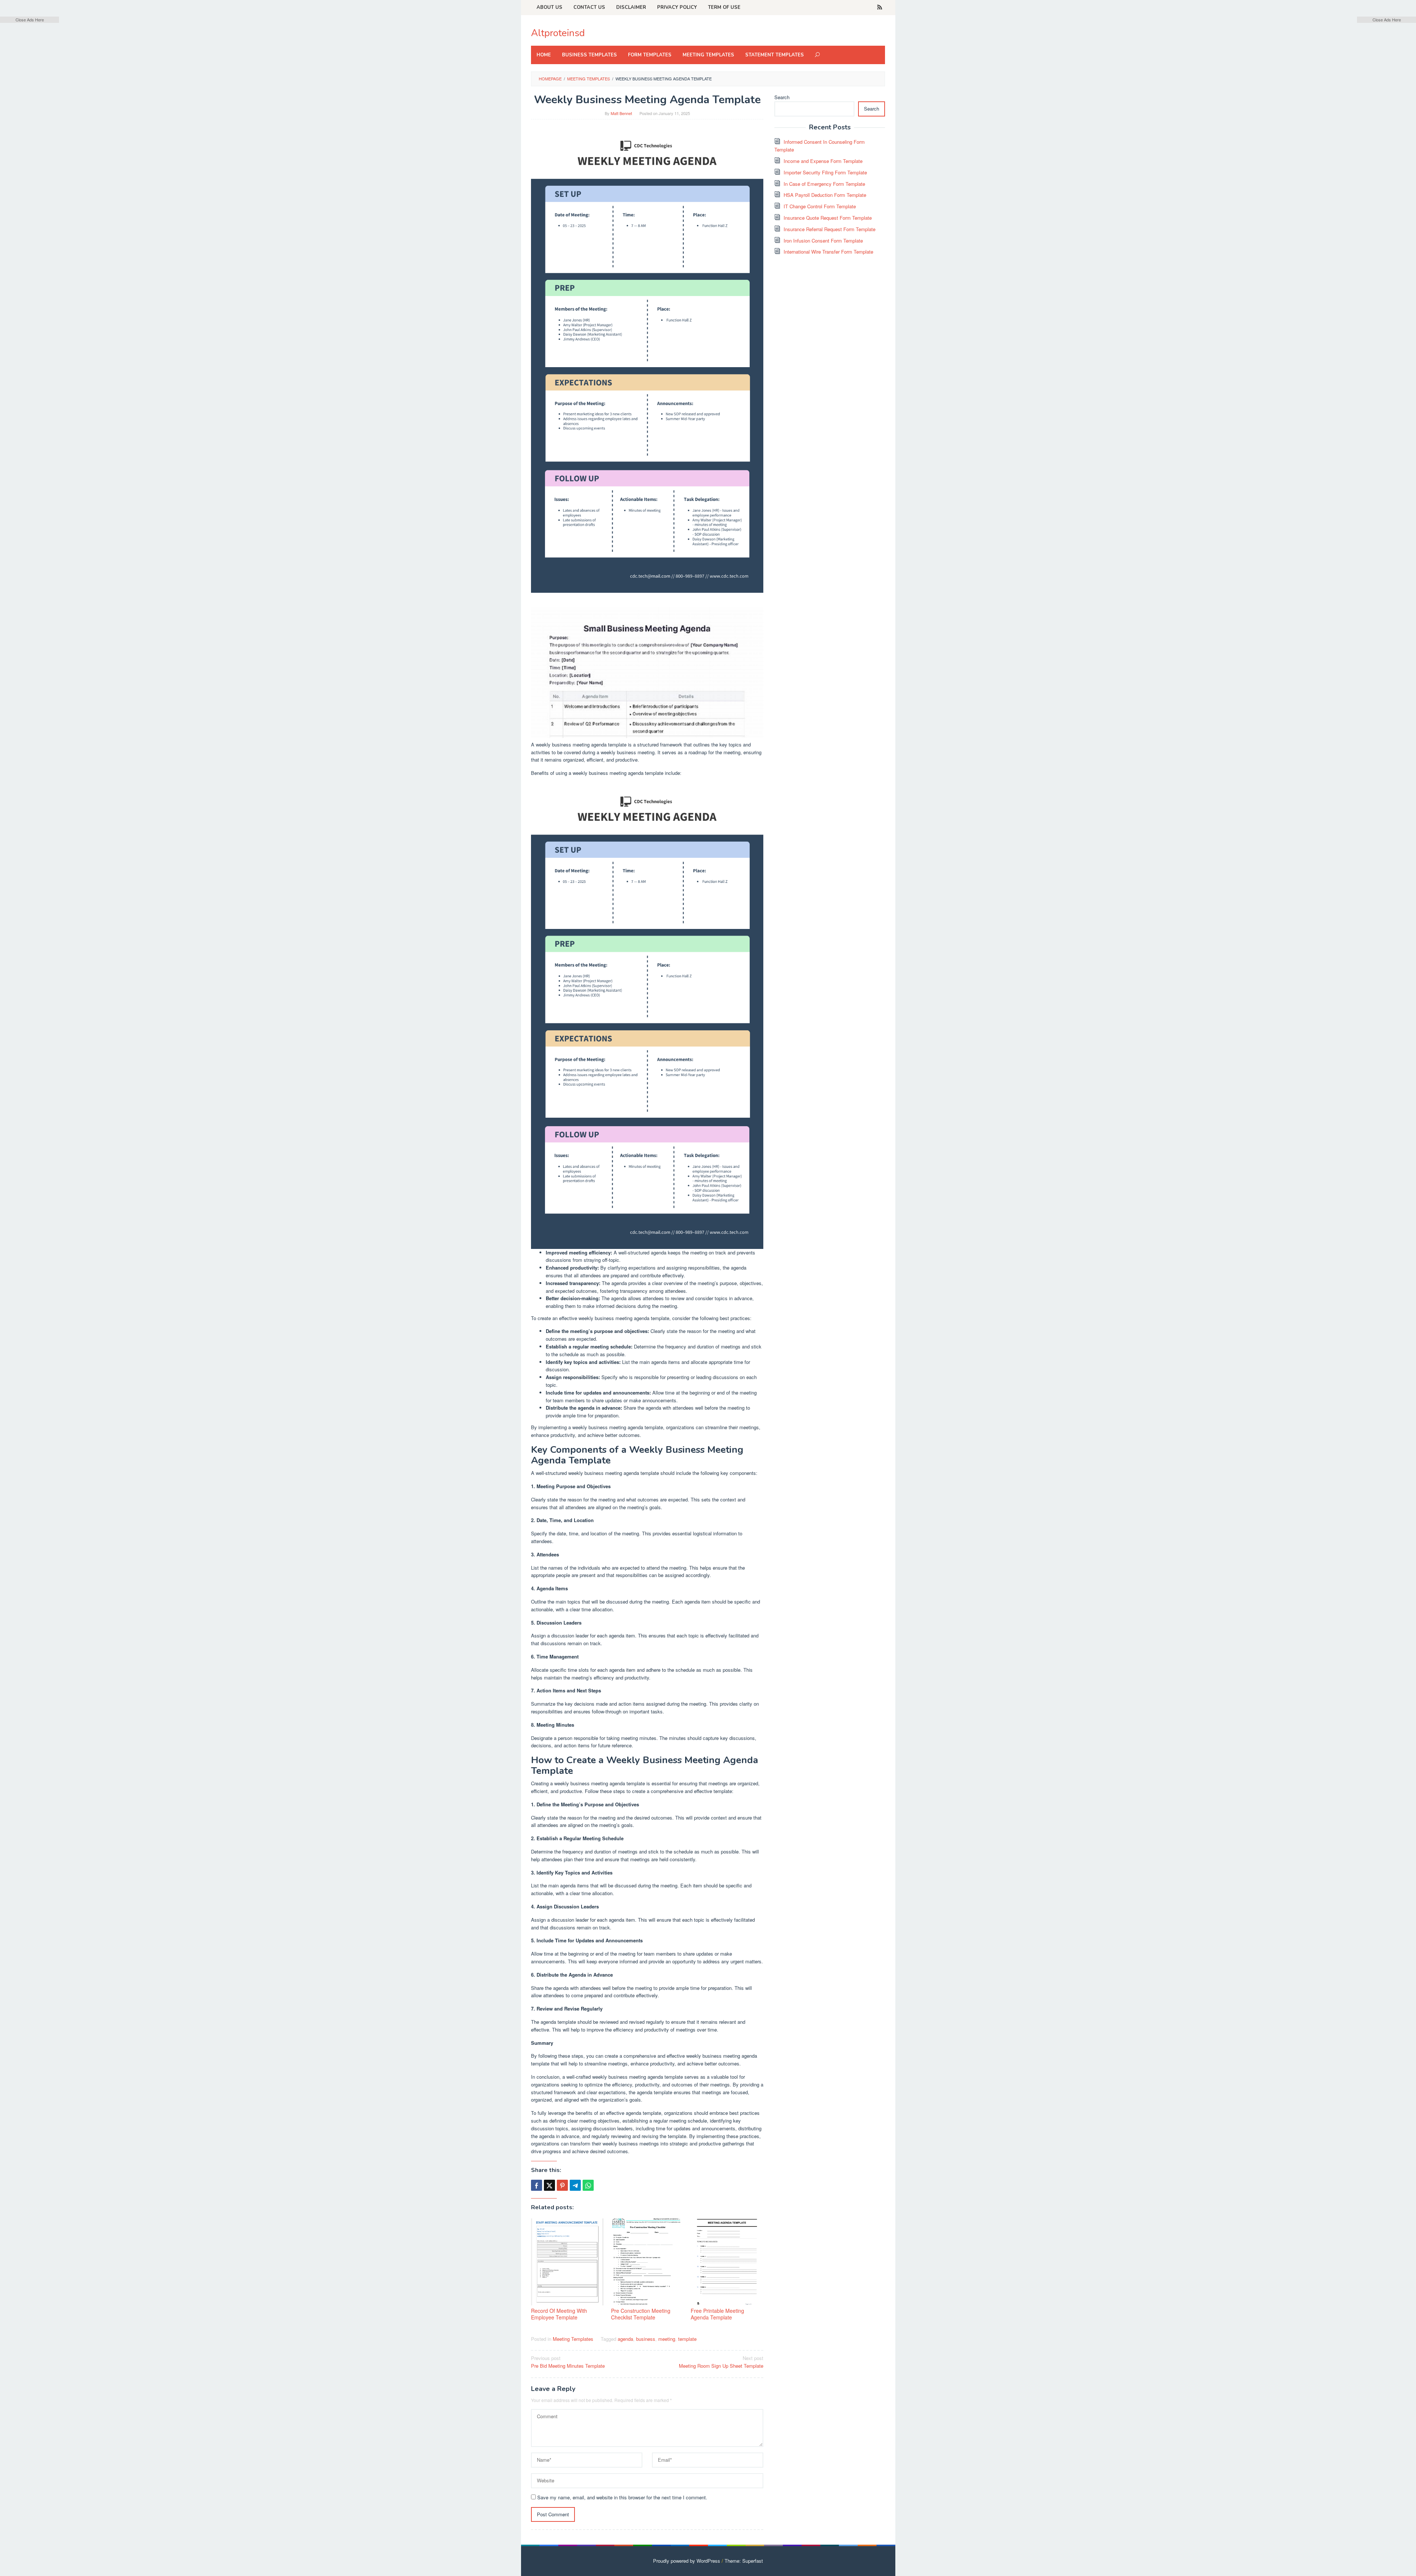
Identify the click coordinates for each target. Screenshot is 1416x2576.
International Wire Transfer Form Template (828, 252)
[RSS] (880, 7)
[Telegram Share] (575, 2185)
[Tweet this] (549, 2185)
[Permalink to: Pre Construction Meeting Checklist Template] (647, 2262)
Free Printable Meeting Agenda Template (717, 2314)
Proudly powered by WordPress (687, 2561)
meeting (667, 2339)
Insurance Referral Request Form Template (830, 229)
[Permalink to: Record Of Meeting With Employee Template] (567, 2262)
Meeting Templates (573, 2339)
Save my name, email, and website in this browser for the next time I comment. (622, 2497)
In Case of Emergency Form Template (824, 184)
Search (782, 97)
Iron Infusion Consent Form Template (823, 241)
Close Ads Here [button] (30, 20)
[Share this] (537, 2185)
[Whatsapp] (588, 2185)
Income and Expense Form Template (823, 161)
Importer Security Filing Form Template (825, 172)
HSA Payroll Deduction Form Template (825, 195)
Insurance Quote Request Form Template (828, 218)
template (687, 2339)
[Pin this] (562, 2185)
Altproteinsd (558, 33)
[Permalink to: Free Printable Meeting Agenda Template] (727, 2262)
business (646, 2339)
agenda (625, 2339)
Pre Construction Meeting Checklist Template (641, 2314)
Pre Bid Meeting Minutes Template (568, 2362)
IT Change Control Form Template (820, 206)
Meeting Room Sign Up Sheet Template (721, 2362)
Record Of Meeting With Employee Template (559, 2314)
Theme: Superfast (744, 2561)
